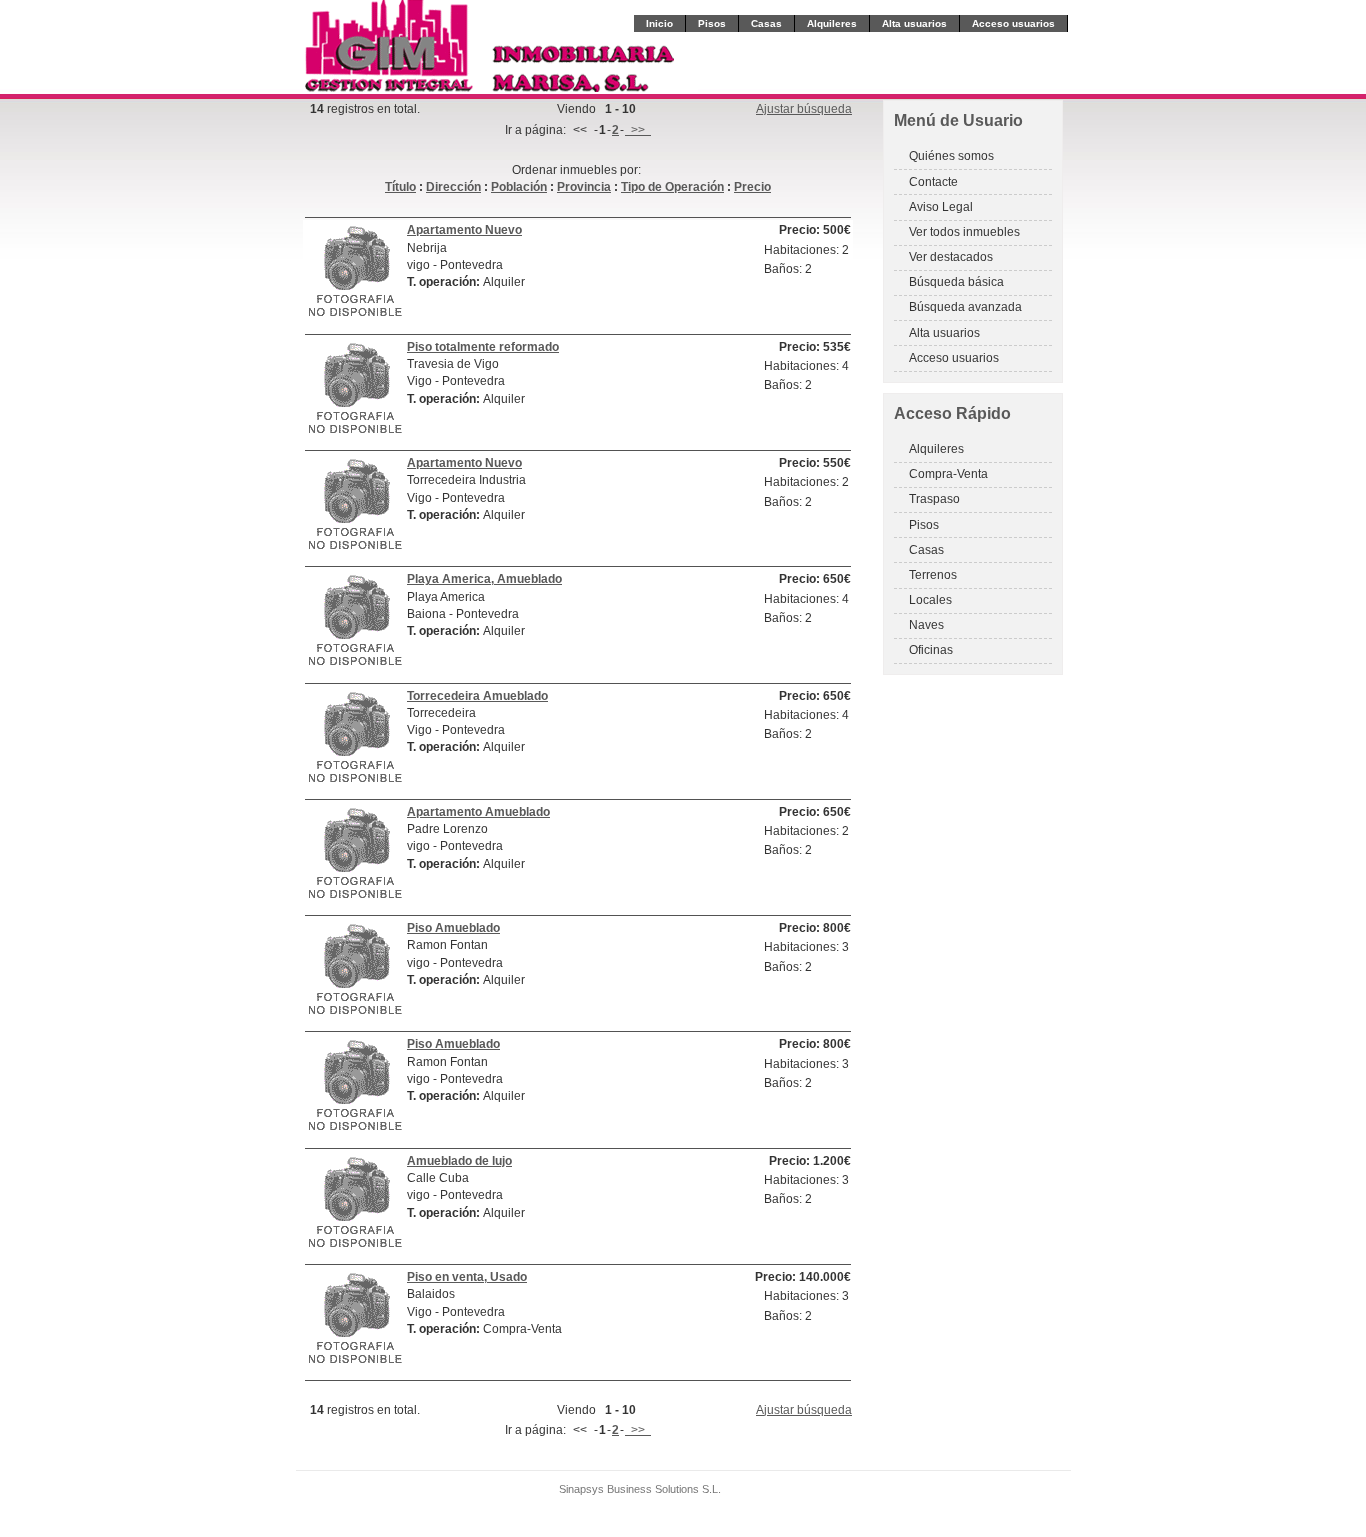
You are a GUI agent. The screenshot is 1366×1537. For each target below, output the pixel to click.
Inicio (659, 23)
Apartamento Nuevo (464, 230)
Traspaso (934, 499)
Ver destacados (951, 257)
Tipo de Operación (672, 187)
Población (519, 187)
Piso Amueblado (453, 928)
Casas (766, 23)
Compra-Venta (948, 474)
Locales (930, 600)
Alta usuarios (914, 23)
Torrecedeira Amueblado (477, 696)
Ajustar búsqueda (804, 109)
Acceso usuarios (1013, 23)
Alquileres (832, 23)
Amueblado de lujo (459, 1161)
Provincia (584, 187)
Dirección (453, 187)
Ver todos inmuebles (964, 232)
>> (638, 130)
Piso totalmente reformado (483, 347)
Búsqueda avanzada (965, 307)
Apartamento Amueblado (478, 812)
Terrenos (933, 575)
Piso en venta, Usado (467, 1277)
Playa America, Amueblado (484, 579)
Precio (752, 187)
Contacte (933, 182)
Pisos (712, 23)
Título (400, 187)
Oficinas (931, 650)
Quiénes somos (951, 156)
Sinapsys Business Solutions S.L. (640, 1489)
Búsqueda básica (956, 282)
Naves (926, 625)
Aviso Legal (941, 207)
